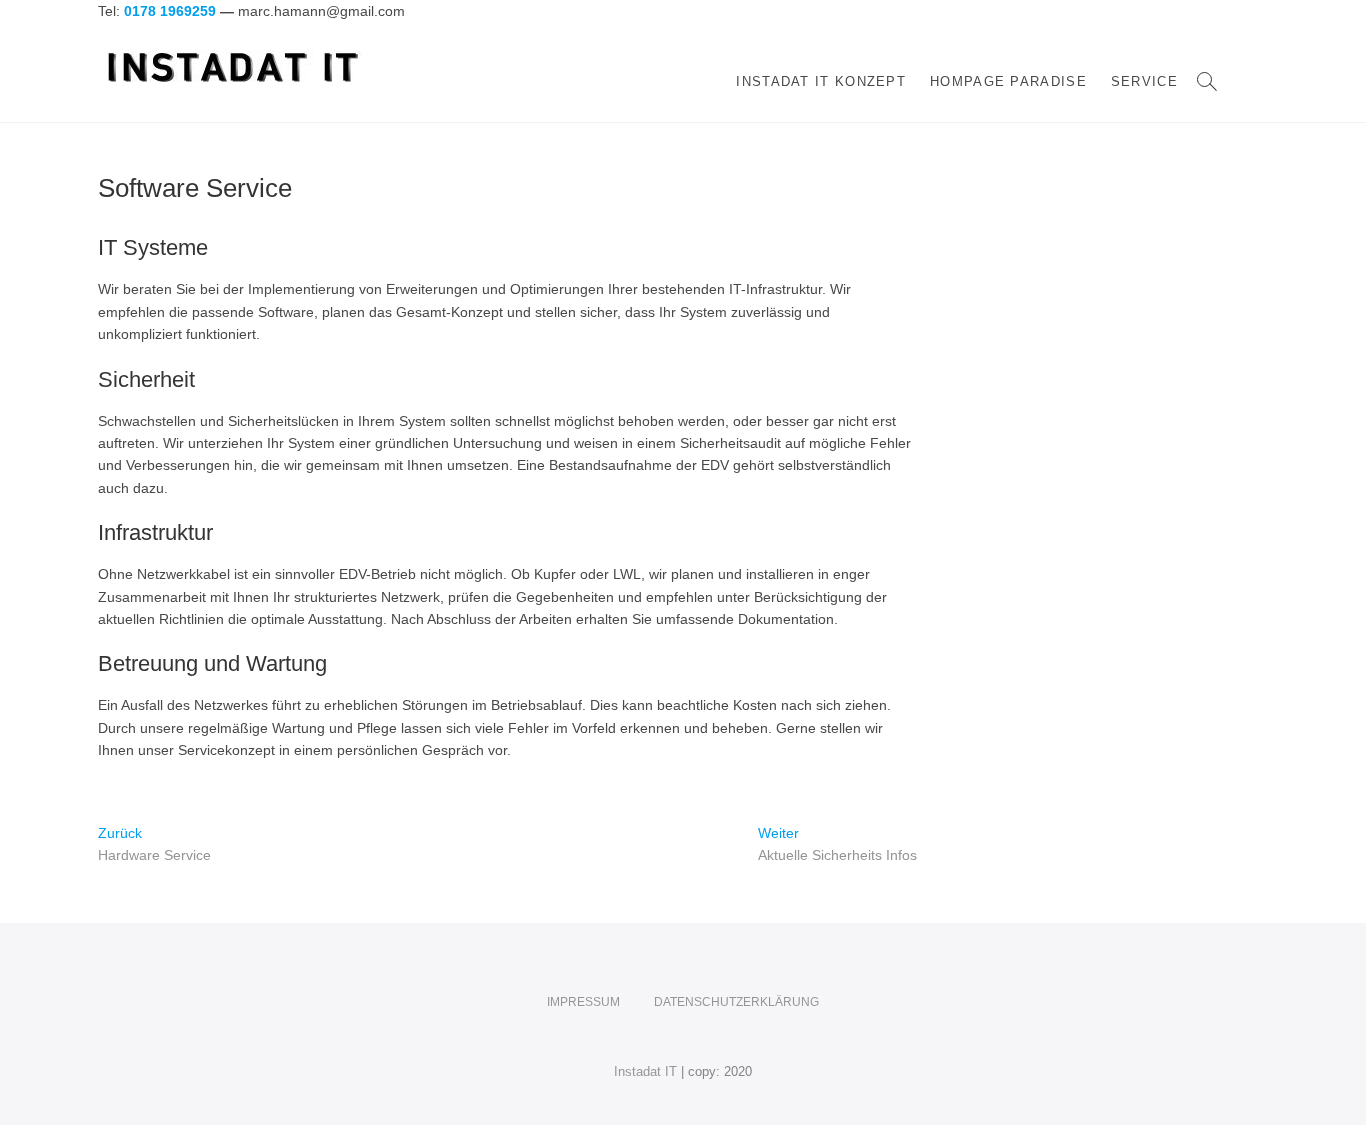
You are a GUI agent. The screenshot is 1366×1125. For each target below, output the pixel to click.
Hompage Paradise (1008, 81)
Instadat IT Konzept (821, 81)
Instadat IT (645, 1071)
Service (1144, 81)
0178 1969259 (170, 11)
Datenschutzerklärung (736, 1002)
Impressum (583, 1002)
